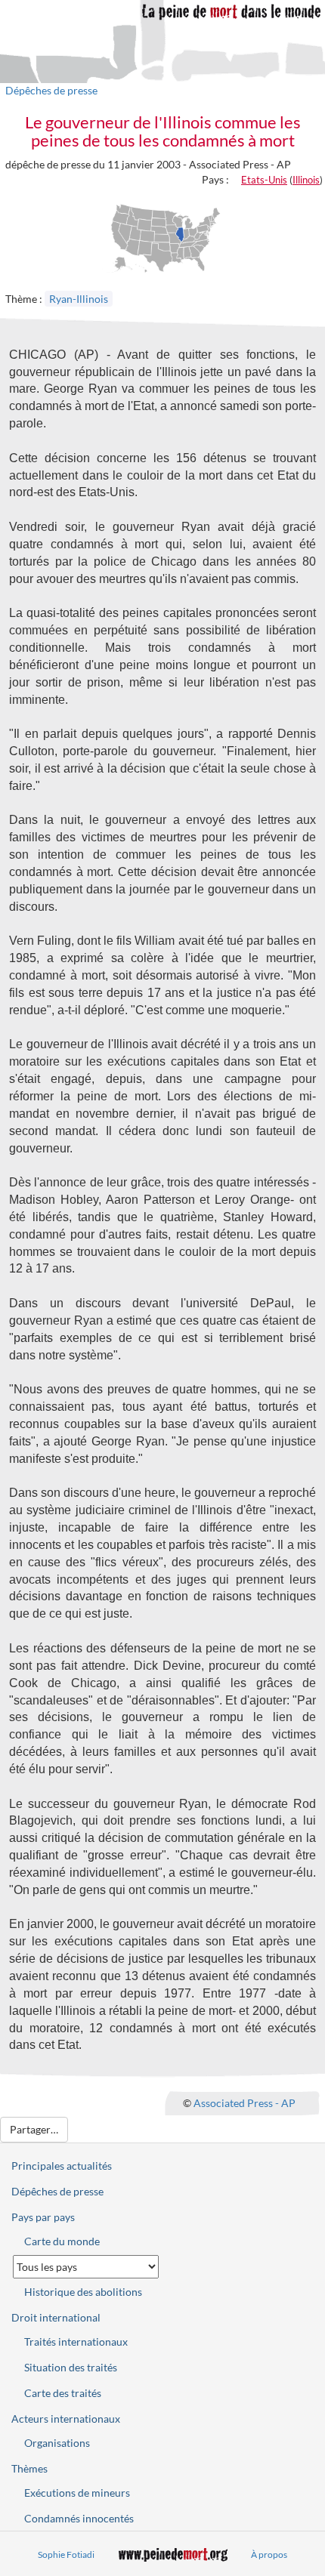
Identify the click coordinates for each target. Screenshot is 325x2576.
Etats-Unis (264, 180)
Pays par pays (43, 2217)
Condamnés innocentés (79, 2518)
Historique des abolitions (83, 2292)
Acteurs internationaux (66, 2419)
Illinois (306, 180)
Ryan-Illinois (79, 299)
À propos (269, 2554)
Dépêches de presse (51, 90)
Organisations (57, 2443)
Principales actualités (62, 2166)
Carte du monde (62, 2241)
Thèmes (29, 2468)
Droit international (56, 2317)
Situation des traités (71, 2367)
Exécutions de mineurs (77, 2493)
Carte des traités (63, 2393)
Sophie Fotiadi (66, 2554)
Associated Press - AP (245, 2103)
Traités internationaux (76, 2342)
